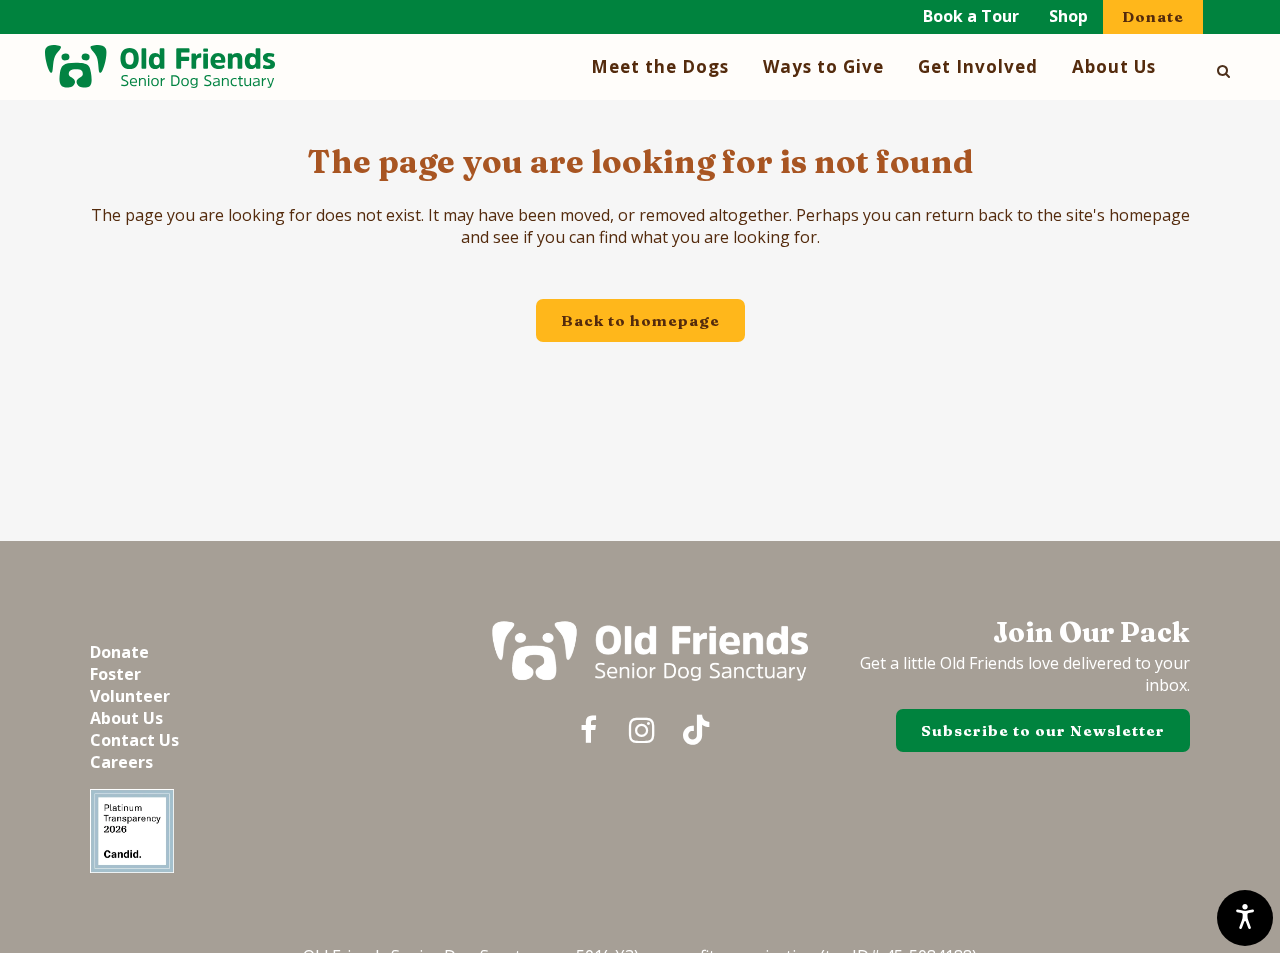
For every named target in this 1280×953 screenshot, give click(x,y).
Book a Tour (971, 16)
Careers (121, 762)
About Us (126, 718)
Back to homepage (640, 320)
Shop (1068, 16)
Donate (1153, 16)
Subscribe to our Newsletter (1043, 730)
